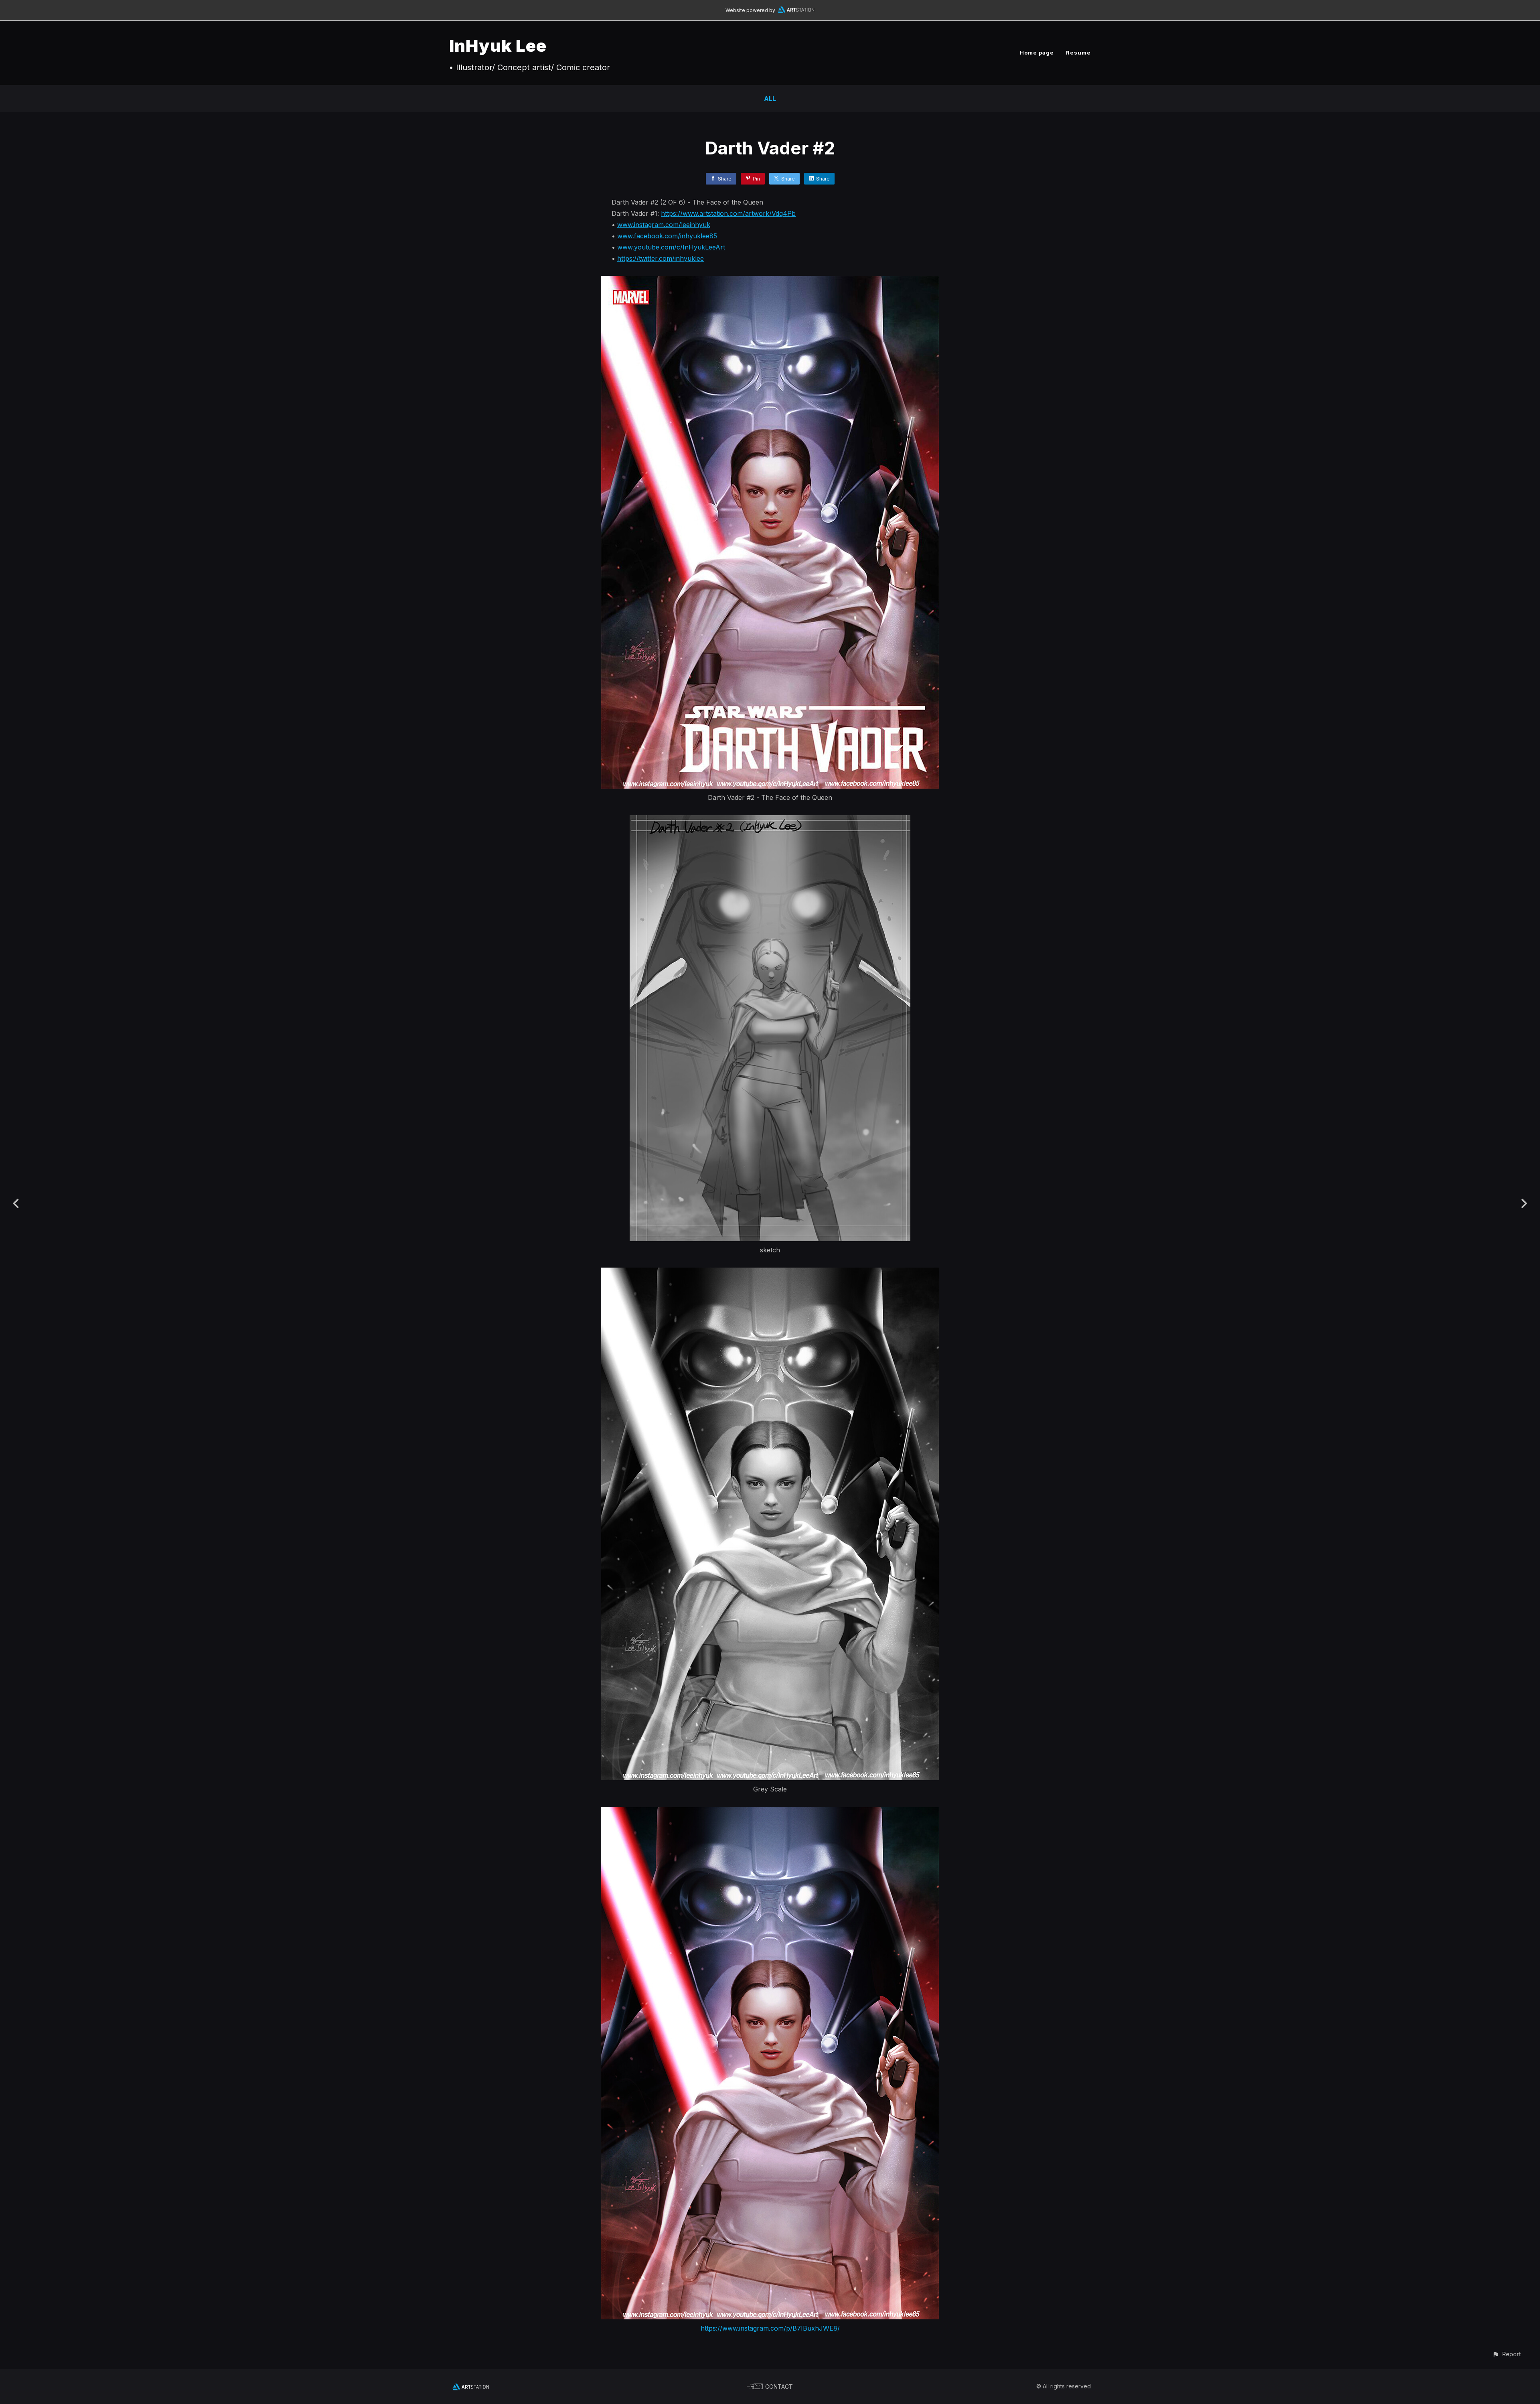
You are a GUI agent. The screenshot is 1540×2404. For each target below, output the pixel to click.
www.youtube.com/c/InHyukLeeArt (671, 247)
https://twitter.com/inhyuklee (661, 258)
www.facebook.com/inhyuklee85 (667, 236)
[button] (1507, 2354)
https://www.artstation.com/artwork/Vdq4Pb (728, 213)
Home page (1037, 53)
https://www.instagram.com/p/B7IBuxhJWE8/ (770, 2328)
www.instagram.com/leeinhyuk (664, 225)
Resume (1078, 53)
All (770, 99)
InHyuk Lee (498, 46)
